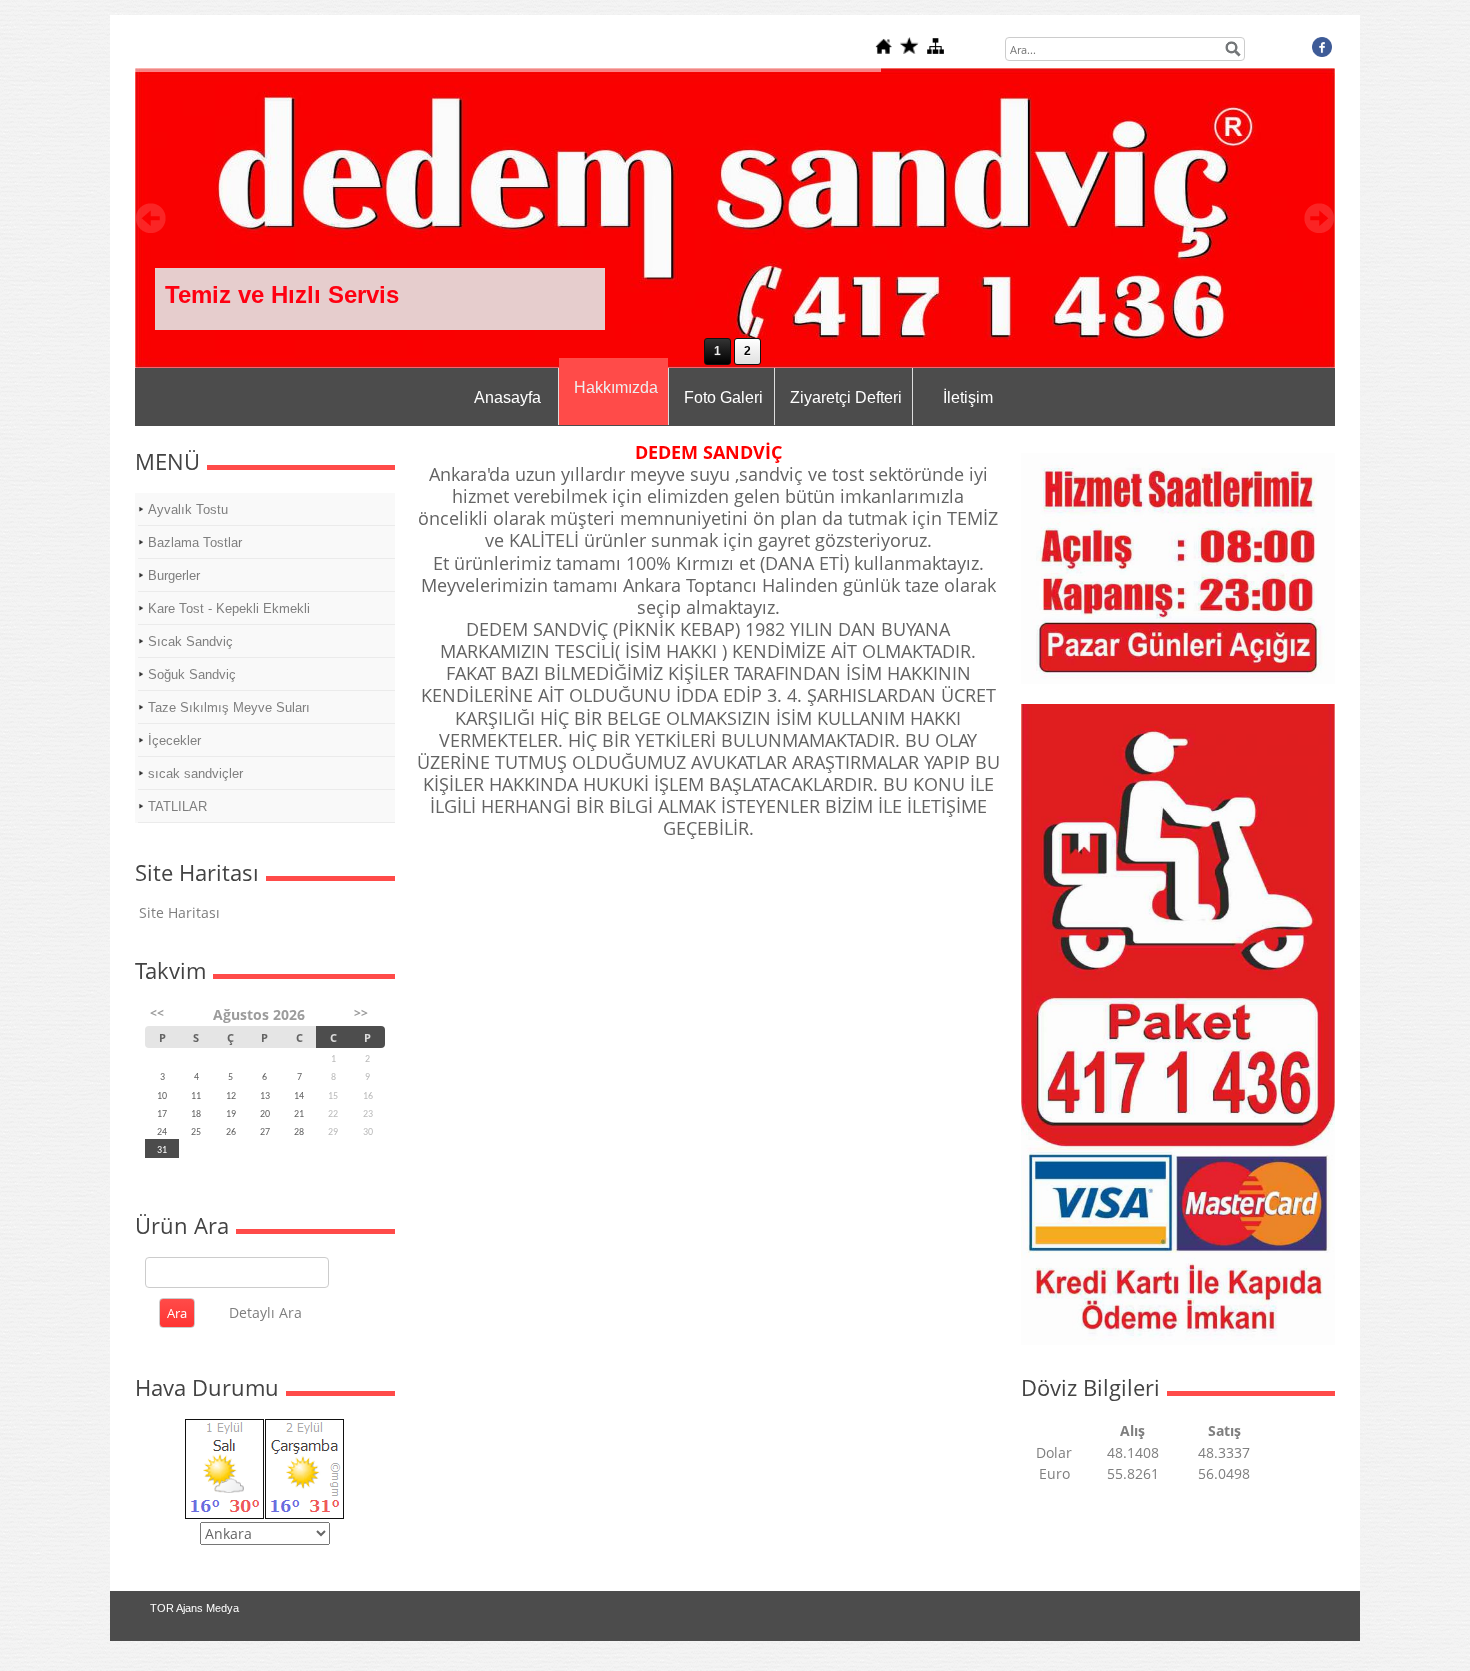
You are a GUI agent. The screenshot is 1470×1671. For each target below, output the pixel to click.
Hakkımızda (616, 387)
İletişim (968, 397)
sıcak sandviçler (195, 773)
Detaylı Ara (265, 1312)
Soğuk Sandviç (192, 674)
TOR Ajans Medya (194, 1608)
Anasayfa (507, 397)
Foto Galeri (723, 397)
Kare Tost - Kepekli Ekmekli (229, 608)
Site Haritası (179, 912)
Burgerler (174, 575)
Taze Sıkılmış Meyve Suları (229, 707)
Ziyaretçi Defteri (846, 397)
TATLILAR (177, 806)
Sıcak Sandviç (190, 641)
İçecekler (174, 740)
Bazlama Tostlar (195, 542)
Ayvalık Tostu (188, 509)
